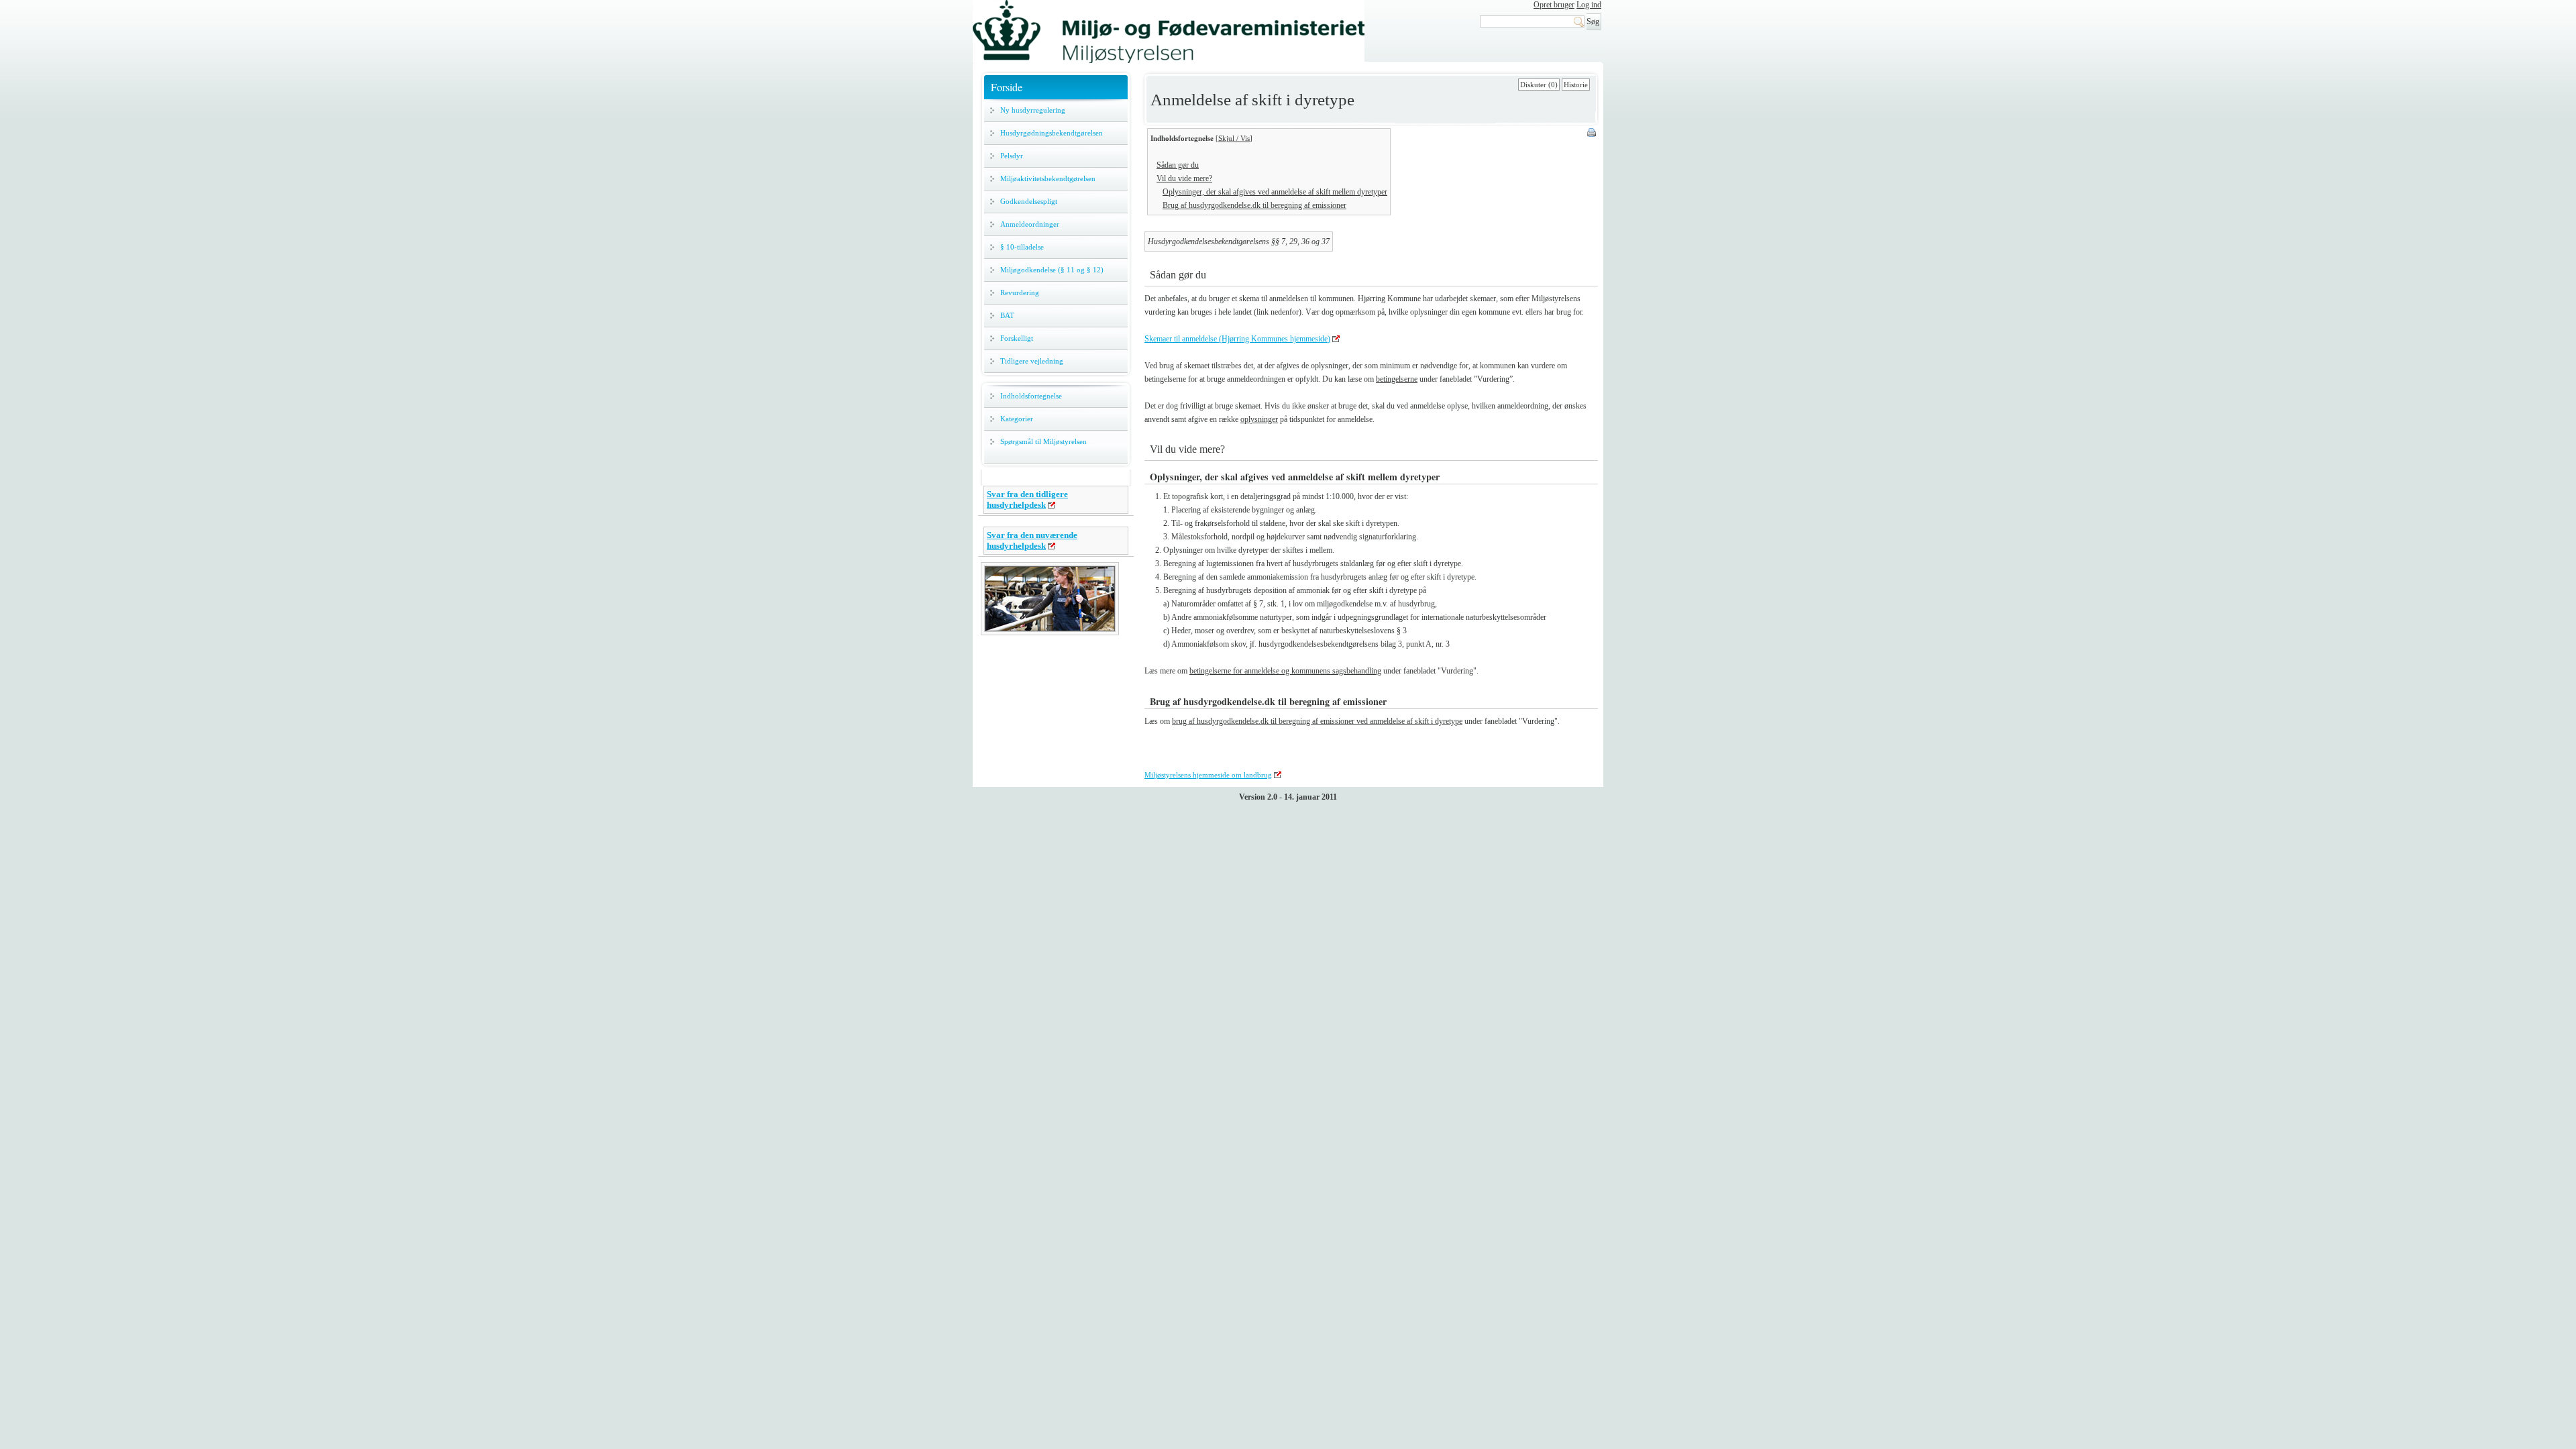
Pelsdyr (1012, 156)
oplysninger (1259, 419)
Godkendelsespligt (1029, 201)
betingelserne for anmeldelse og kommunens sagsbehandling (1285, 671)
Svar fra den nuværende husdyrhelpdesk (1032, 540)
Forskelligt (1017, 338)
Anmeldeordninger (1030, 224)
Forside (1007, 87)
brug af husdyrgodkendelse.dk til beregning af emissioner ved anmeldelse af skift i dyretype (1317, 721)
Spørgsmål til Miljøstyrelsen (1043, 441)
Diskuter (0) (1539, 85)
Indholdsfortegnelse (1031, 396)
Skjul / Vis (1234, 138)
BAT (1007, 315)
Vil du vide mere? (1184, 178)
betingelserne (1397, 379)
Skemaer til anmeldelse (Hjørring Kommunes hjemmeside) (1237, 339)
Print (1593, 133)
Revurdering (1020, 292)
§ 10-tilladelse (1022, 247)
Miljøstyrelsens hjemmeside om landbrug (1208, 775)
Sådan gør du (1178, 165)
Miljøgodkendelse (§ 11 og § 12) (1052, 270)
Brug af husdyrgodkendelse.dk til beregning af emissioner (1254, 205)
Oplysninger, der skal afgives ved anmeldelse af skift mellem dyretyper (1275, 192)
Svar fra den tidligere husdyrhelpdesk (1027, 499)
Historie (1576, 85)
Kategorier (1017, 419)
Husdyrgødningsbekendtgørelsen (1052, 133)
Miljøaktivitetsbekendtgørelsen (1048, 178)
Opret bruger (1554, 5)
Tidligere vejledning (1032, 361)
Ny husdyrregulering (1033, 110)
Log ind (1589, 5)
